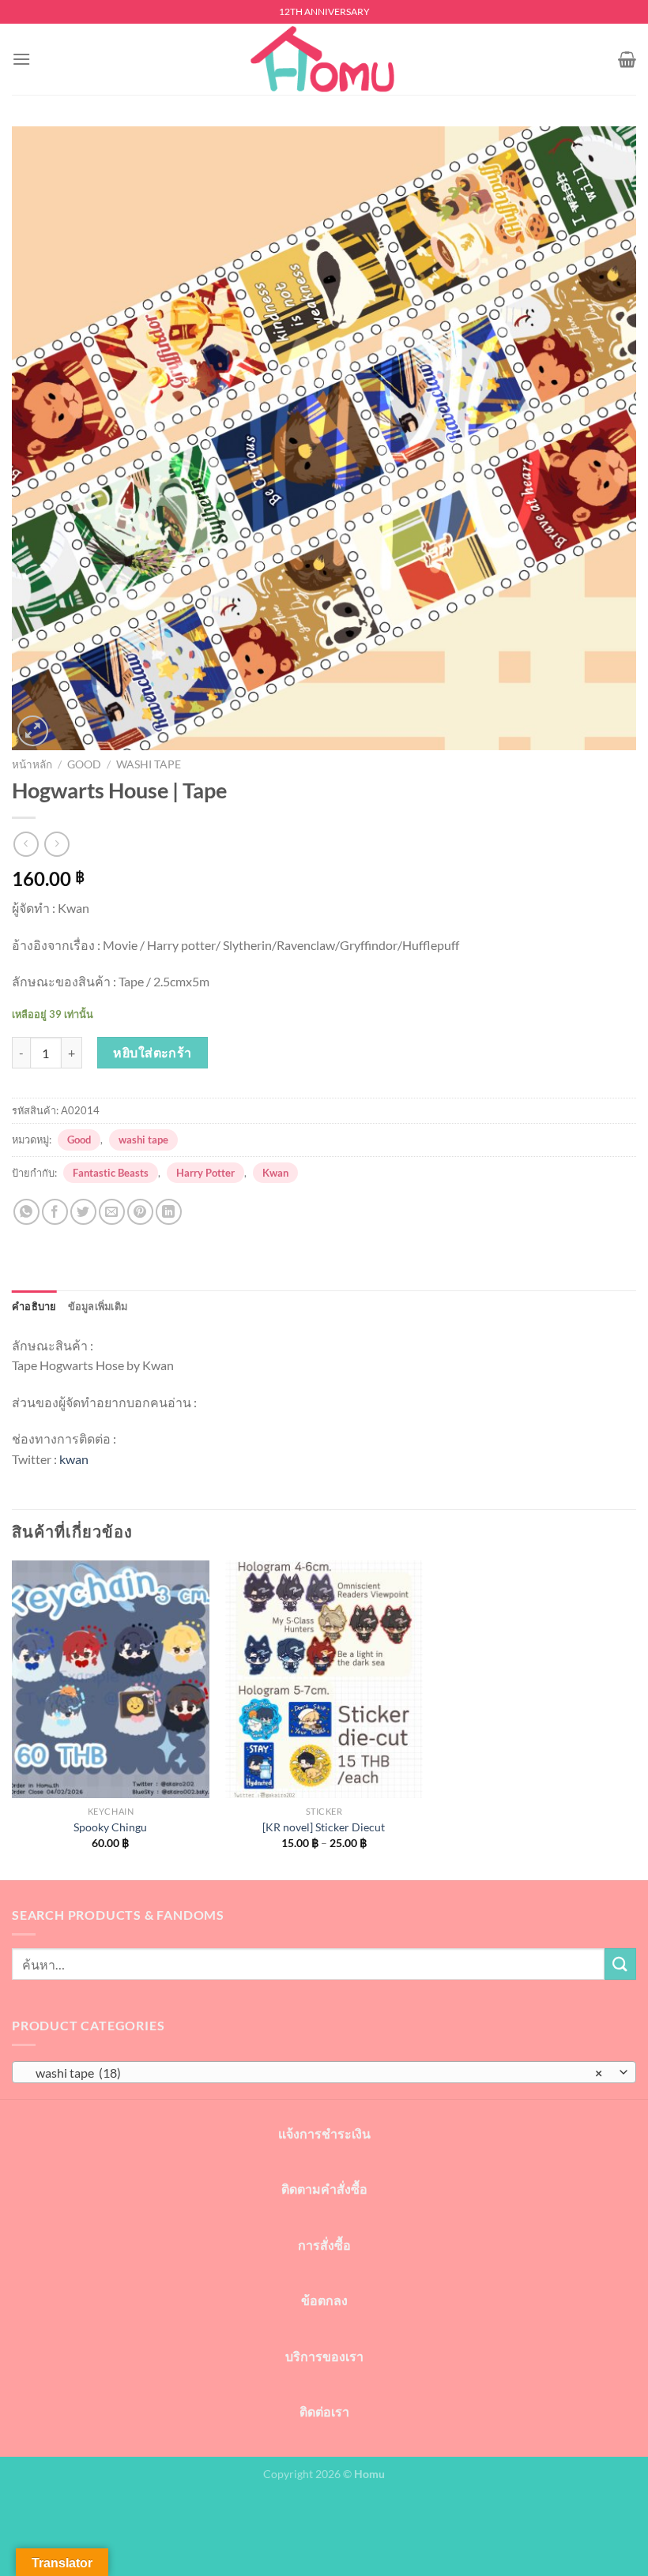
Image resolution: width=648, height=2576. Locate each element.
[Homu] (324, 60)
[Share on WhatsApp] (26, 1212)
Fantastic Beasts (111, 1173)
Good (84, 764)
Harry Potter (205, 1173)
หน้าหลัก (32, 764)
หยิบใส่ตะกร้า (153, 1052)
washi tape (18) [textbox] (315, 2073)
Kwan (275, 1173)
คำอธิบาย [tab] (34, 1306)
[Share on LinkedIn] (169, 1212)
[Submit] (620, 1964)
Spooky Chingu (110, 1827)
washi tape (149, 764)
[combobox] (324, 2072)
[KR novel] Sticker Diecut (324, 1827)
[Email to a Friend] (112, 1212)
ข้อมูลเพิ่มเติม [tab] (98, 1306)
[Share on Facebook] (55, 1212)
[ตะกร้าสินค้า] (627, 59)
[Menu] (21, 59)
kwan (74, 1459)
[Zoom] (33, 731)
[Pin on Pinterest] (140, 1212)
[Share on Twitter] (83, 1212)
